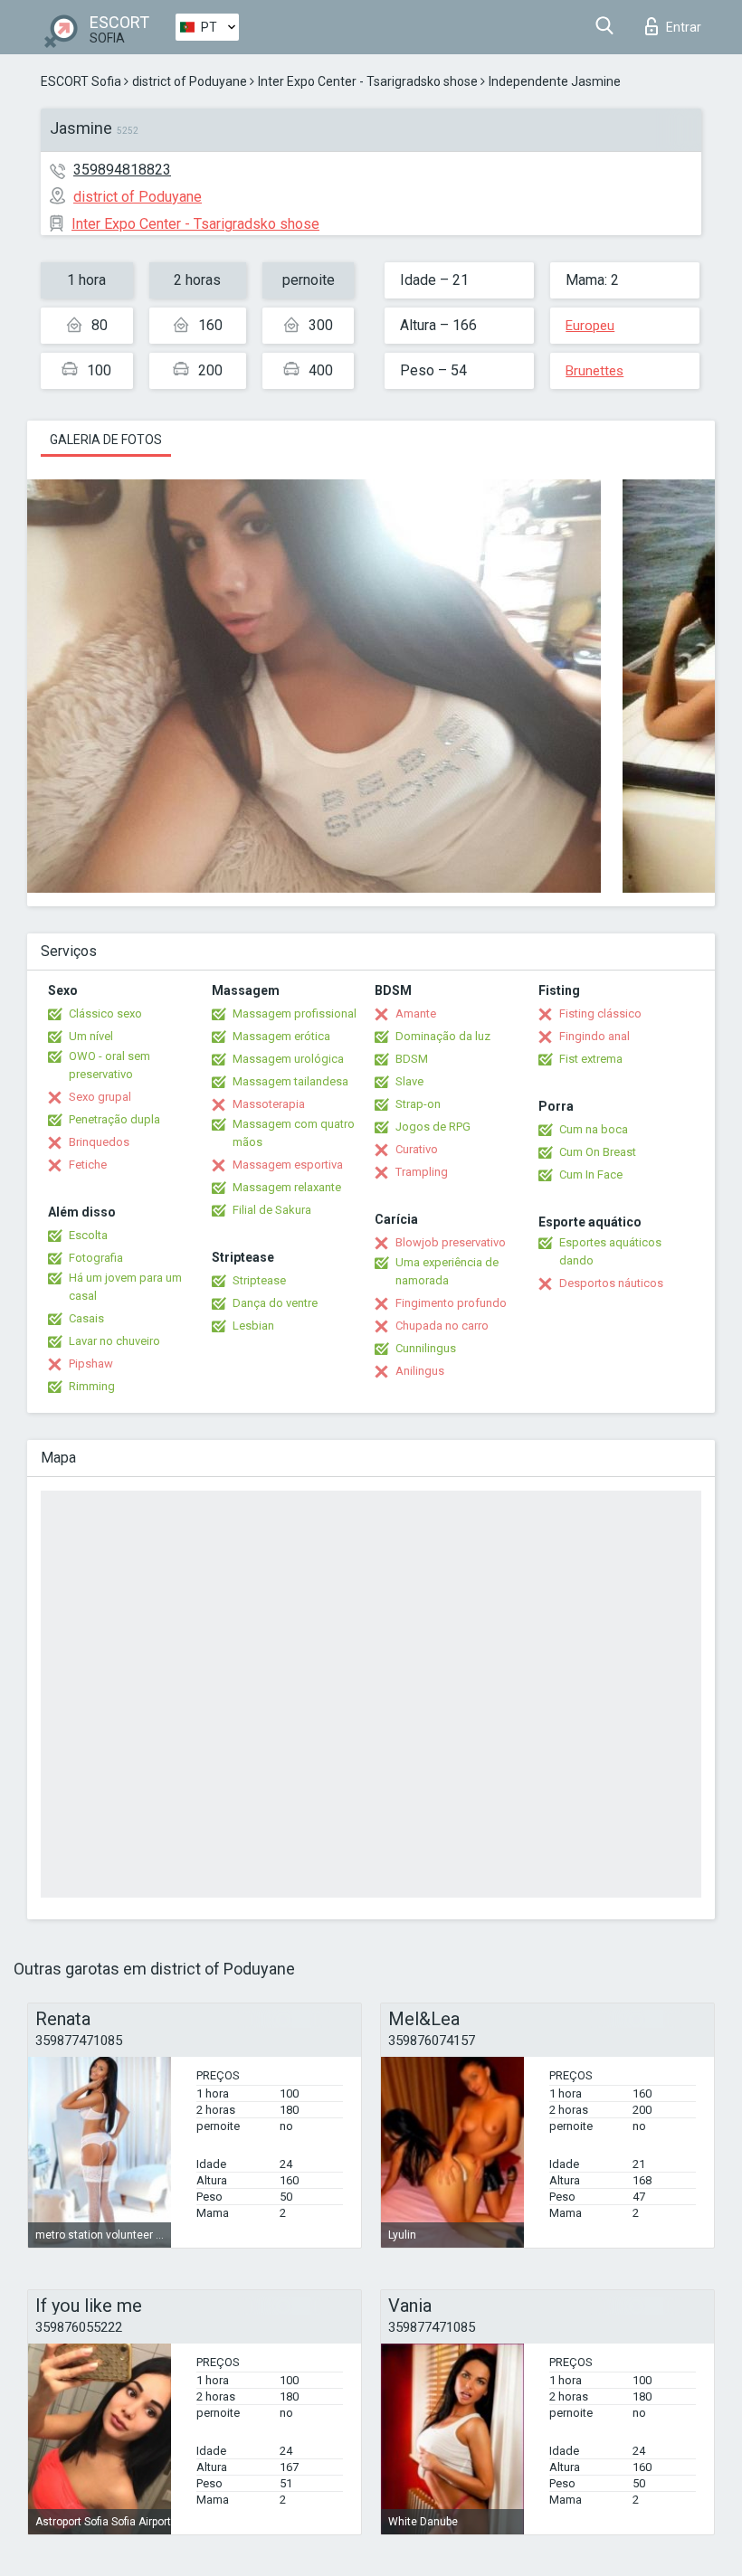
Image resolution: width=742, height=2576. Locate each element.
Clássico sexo (105, 1013)
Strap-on (418, 1104)
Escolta (88, 1235)
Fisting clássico (600, 1013)
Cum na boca (594, 1129)
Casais (86, 1318)
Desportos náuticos (611, 1283)
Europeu (590, 326)
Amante (416, 1013)
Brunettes (595, 371)
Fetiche (88, 1165)
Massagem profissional (295, 1013)
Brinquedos (99, 1142)
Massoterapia (269, 1104)
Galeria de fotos (106, 440)
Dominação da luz (443, 1036)
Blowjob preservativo (451, 1242)
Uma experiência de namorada (447, 1271)
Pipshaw (91, 1364)
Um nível (91, 1036)
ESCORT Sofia (81, 81)
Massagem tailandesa (290, 1081)
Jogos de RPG (433, 1127)
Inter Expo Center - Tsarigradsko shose (368, 81)
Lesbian (253, 1326)
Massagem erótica (281, 1036)
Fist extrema (591, 1059)
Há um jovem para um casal (125, 1287)
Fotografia (96, 1258)
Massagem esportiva (288, 1165)
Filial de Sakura (272, 1210)
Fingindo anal (595, 1036)
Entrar (684, 27)
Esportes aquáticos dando (610, 1251)
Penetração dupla (114, 1119)
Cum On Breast (598, 1152)
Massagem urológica (288, 1059)
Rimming (92, 1386)
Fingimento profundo (451, 1303)
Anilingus (420, 1371)
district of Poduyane (190, 81)
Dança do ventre (275, 1303)
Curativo (417, 1149)
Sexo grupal (100, 1097)
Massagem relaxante (287, 1187)
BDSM (412, 1059)
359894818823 (122, 170)
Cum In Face (591, 1174)
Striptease (259, 1280)
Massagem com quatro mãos (294, 1133)
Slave (409, 1081)
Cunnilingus (426, 1348)
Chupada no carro (442, 1326)
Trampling (422, 1172)
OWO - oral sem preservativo (109, 1065)
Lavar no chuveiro (114, 1341)
